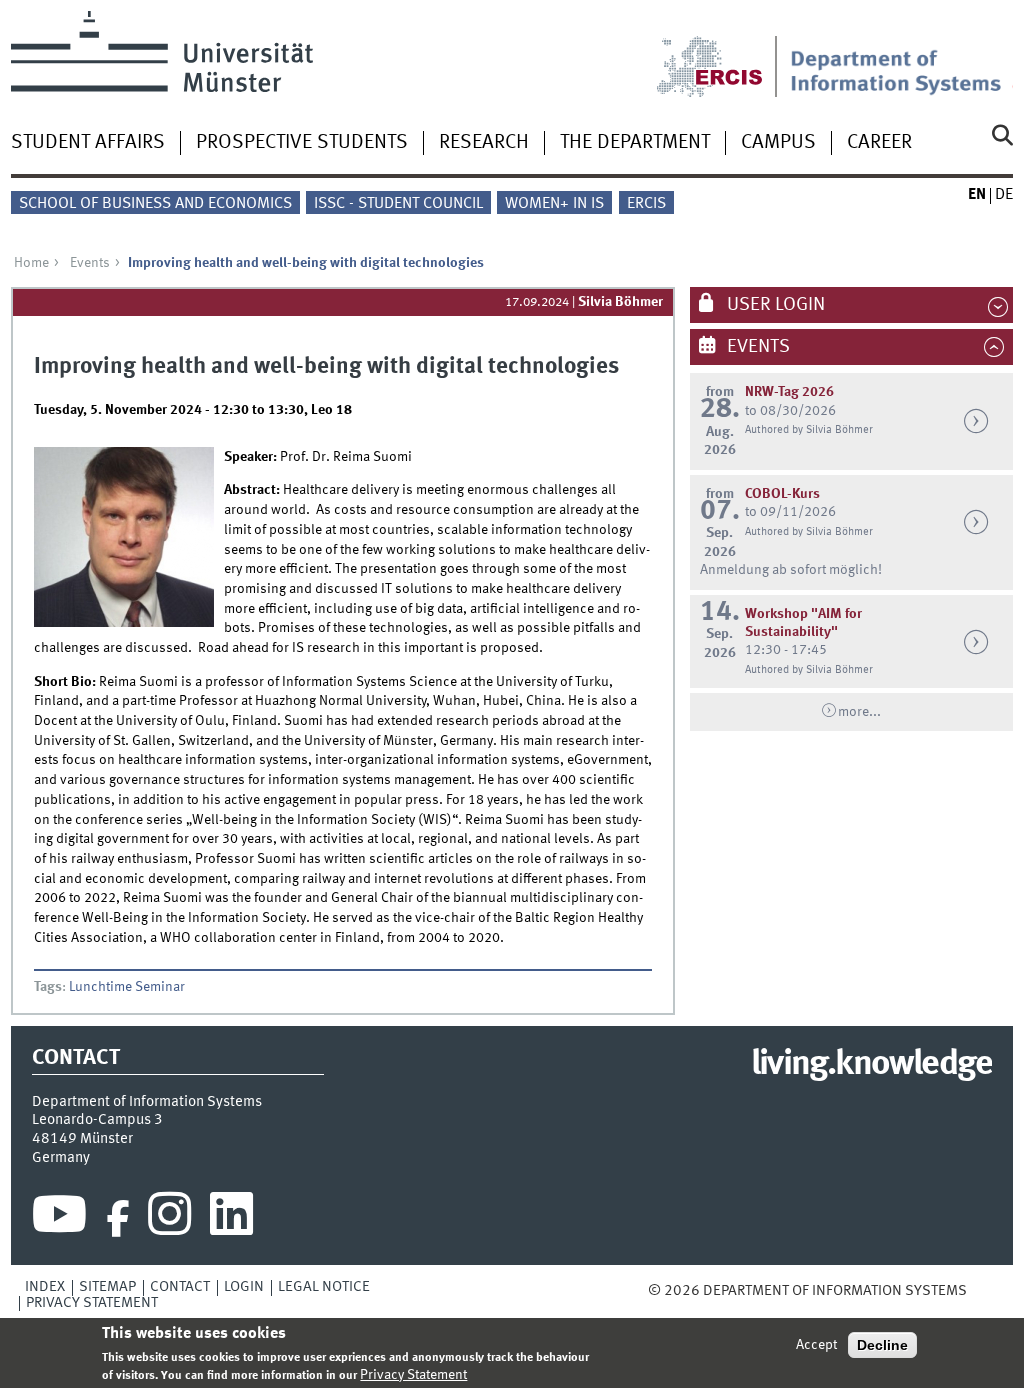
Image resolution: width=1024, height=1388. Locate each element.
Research (484, 143)
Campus (778, 143)
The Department (635, 143)
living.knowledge (871, 1065)
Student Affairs (88, 143)
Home (31, 263)
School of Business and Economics (155, 204)
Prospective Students (302, 143)
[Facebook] (118, 1219)
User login (774, 305)
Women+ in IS (554, 204)
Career (879, 143)
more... (859, 712)
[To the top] (981, 1291)
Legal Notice (324, 1287)
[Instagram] (169, 1219)
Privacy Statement (92, 1303)
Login (244, 1287)
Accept (816, 1345)
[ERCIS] (723, 54)
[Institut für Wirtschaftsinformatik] (901, 54)
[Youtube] (59, 1219)
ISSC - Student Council (398, 204)
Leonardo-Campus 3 (97, 1120)
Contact (180, 1287)
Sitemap (107, 1287)
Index (45, 1287)
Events (90, 263)
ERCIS (646, 204)
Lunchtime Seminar (127, 987)
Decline (882, 1345)
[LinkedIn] (231, 1219)
